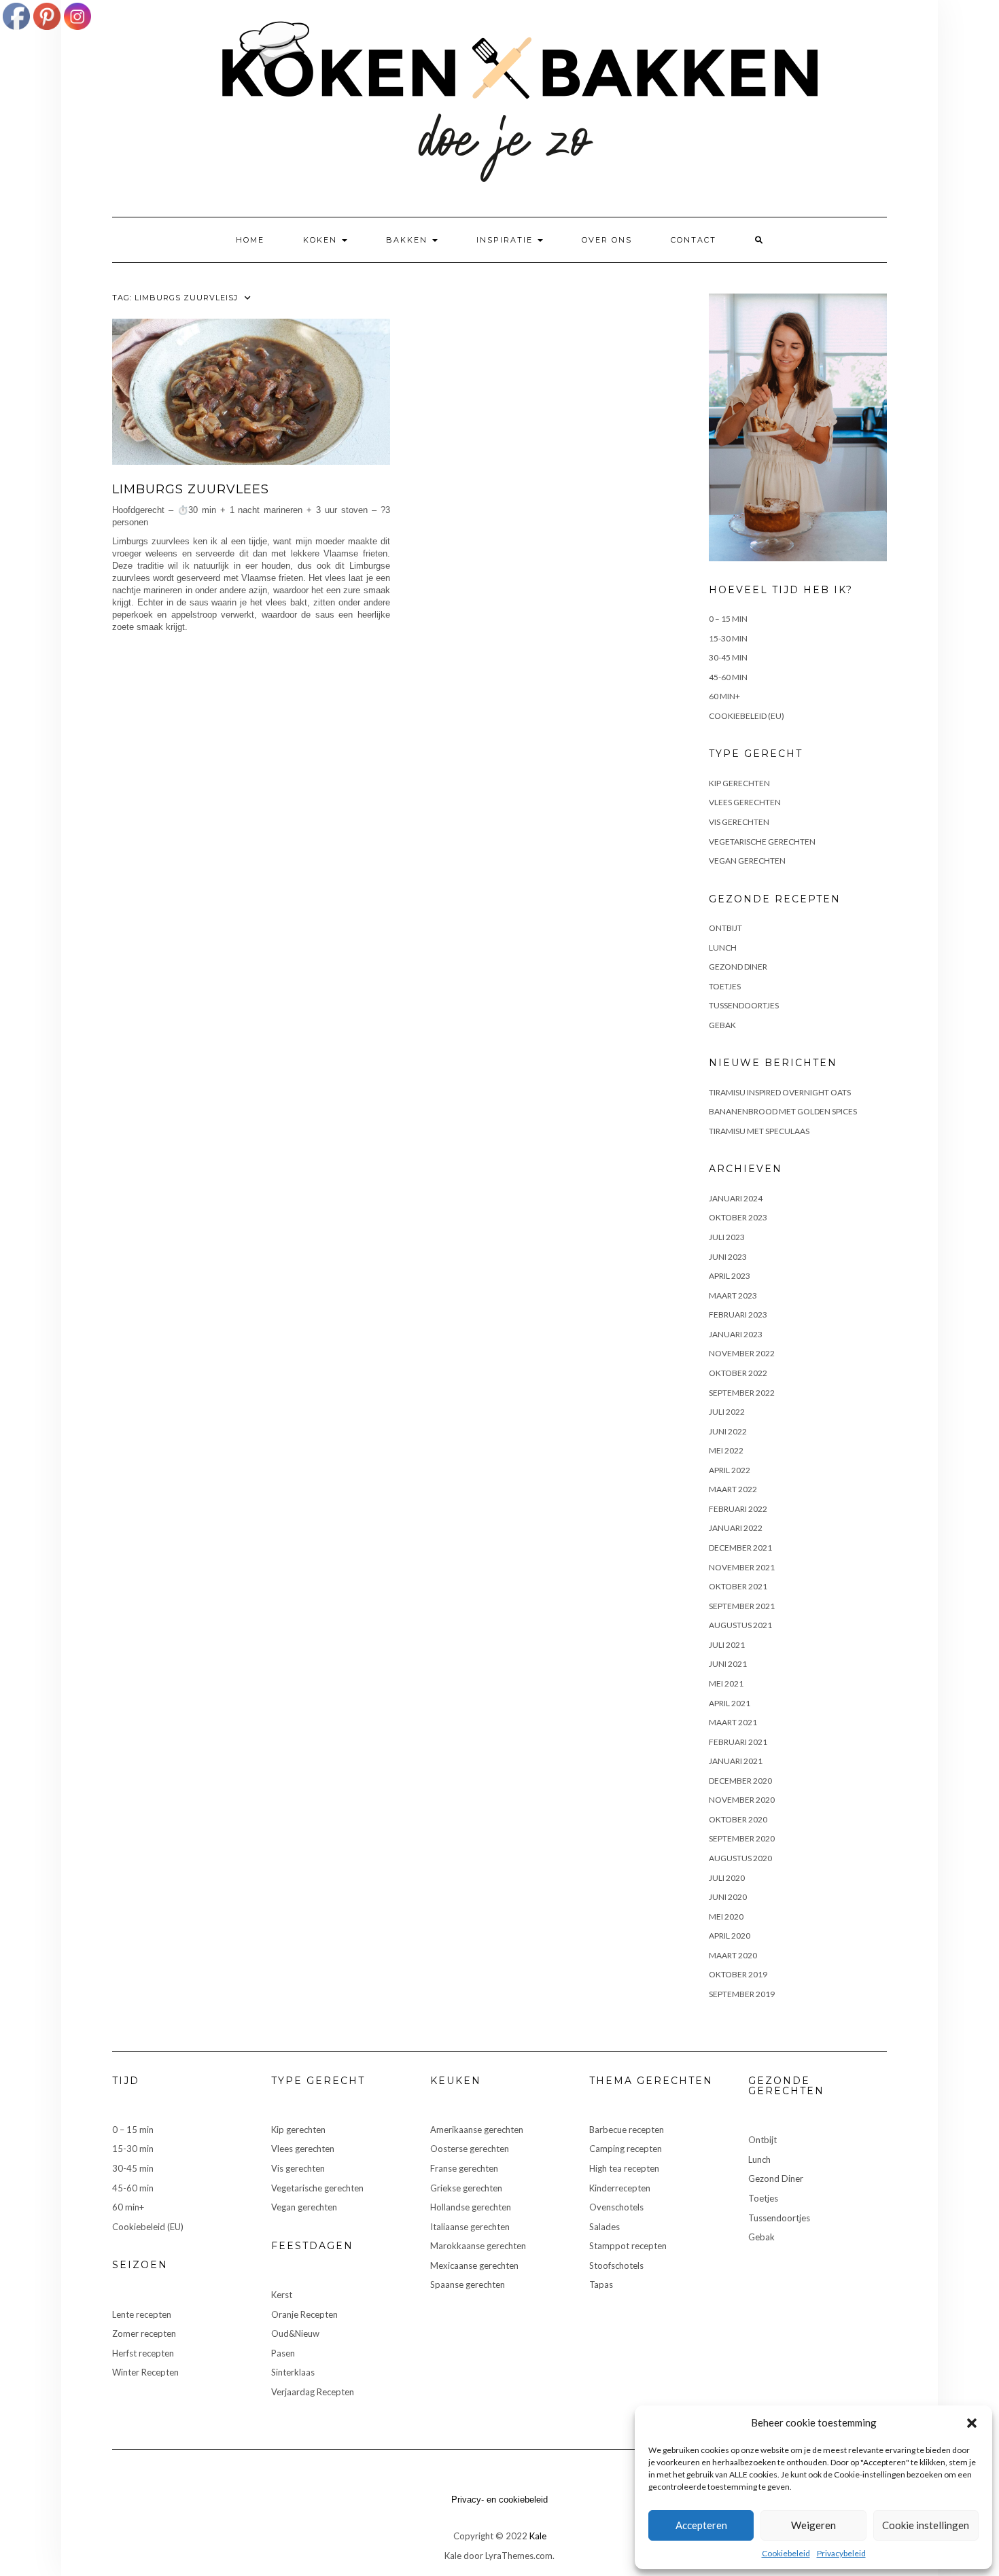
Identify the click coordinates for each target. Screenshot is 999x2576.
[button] (972, 2423)
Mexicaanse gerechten (474, 2265)
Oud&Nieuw (295, 2333)
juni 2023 (728, 1257)
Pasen (283, 2353)
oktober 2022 (738, 1373)
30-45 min (728, 657)
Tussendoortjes (744, 1005)
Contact (694, 240)
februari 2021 (738, 1742)
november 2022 (742, 1353)
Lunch (723, 948)
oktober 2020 (738, 1819)
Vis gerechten (739, 822)
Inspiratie (506, 240)
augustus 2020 (740, 1858)
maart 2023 (733, 1295)
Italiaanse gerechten (470, 2227)
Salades (604, 2227)
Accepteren (701, 2525)
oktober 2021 (738, 1586)
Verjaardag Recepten (313, 2392)
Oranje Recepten (304, 2314)
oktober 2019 (738, 1974)
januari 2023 (736, 1334)
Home (250, 240)
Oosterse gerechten (470, 2149)
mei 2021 (726, 1683)
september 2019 (742, 1994)
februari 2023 (738, 1315)
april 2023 (730, 1276)
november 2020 (742, 1800)
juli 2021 (727, 1645)
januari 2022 (736, 1528)
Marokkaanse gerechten (478, 2246)
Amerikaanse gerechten (477, 2130)
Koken (322, 240)
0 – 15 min (728, 619)
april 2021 (730, 1703)
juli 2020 (727, 1878)
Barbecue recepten (627, 2130)
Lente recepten (142, 2314)
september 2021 (742, 1606)
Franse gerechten (464, 2168)
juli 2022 (727, 1412)
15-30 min (728, 638)
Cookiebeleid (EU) (747, 716)
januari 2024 (736, 1198)
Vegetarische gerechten (762, 842)
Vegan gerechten (747, 861)
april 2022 (730, 1470)
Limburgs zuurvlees (191, 489)
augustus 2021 (740, 1625)
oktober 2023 (738, 1217)
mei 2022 (726, 1450)
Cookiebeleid (786, 2553)
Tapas (601, 2284)
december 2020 (740, 1781)
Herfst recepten (143, 2353)
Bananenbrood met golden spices (783, 1111)
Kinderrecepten (620, 2188)
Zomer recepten (144, 2333)
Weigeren (813, 2525)
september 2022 (742, 1393)
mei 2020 (726, 1917)
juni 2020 (728, 1897)
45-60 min (728, 677)
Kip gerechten (739, 783)
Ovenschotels (616, 2207)
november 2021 (742, 1567)
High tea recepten (624, 2168)
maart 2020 (733, 1955)
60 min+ (724, 696)
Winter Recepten (145, 2372)
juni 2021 (728, 1664)
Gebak (722, 1025)
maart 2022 (733, 1489)
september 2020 (742, 1838)
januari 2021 (736, 1761)
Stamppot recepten (628, 2246)
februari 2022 (738, 1509)
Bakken (408, 240)
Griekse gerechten (466, 2188)
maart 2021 (733, 1722)
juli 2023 (727, 1237)
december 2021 (740, 1548)
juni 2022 (728, 1431)
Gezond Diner (738, 967)
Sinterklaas (293, 2372)
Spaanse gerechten (468, 2284)
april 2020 (730, 1936)
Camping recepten (626, 2149)
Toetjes (725, 986)
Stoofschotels (616, 2265)
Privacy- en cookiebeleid (500, 2500)
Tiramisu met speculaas (759, 1131)
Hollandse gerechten (471, 2207)
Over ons (607, 240)
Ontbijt (725, 928)
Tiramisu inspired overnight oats (780, 1092)
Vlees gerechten (745, 802)
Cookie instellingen (926, 2525)
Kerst (282, 2295)
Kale (538, 2536)
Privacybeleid (841, 2553)
